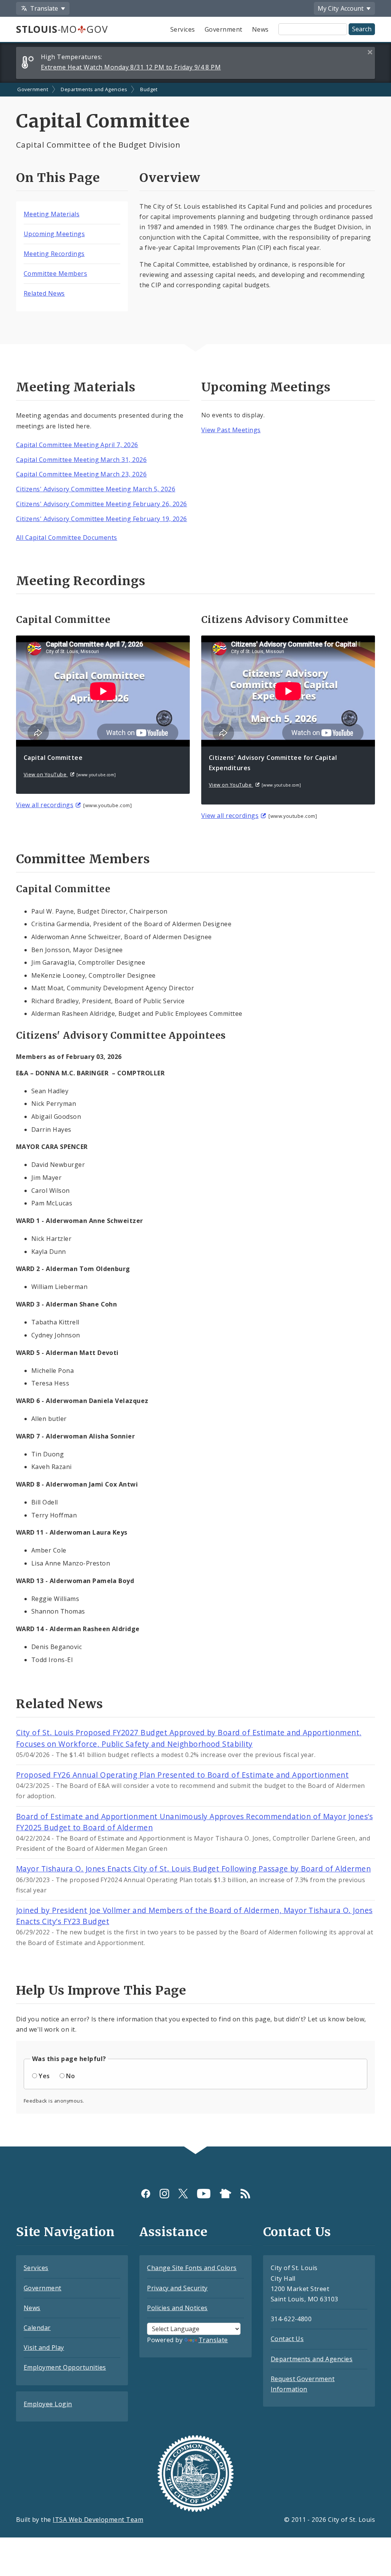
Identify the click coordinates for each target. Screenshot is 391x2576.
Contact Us (287, 2339)
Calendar (37, 2328)
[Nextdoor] (225, 2193)
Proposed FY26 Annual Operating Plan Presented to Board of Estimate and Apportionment (182, 1775)
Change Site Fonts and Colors (192, 2268)
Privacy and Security (177, 2288)
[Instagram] (164, 2193)
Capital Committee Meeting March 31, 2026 (81, 460)
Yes (44, 2076)
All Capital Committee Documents (67, 537)
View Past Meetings (231, 430)
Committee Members (55, 274)
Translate (213, 2340)
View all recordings (45, 805)
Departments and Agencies (94, 89)
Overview (170, 178)
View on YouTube (46, 774)
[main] (195, 1115)
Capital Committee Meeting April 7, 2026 (77, 445)
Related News (44, 293)
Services (183, 29)
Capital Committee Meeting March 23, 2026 (81, 474)
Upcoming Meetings (54, 234)
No (70, 2076)
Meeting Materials (52, 214)
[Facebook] (146, 2193)
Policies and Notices (177, 2308)
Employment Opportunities (65, 2367)
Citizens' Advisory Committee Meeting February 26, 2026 (102, 504)
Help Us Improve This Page (101, 1990)
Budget (149, 89)
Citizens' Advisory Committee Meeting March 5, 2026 (96, 489)
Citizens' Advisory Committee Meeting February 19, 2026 (102, 519)
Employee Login (48, 2404)
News (260, 29)
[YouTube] (204, 2193)
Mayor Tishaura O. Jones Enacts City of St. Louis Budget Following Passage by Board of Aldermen (193, 1869)
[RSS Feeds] (245, 2193)
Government (224, 29)
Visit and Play (44, 2348)
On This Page (58, 178)
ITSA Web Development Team (98, 2520)
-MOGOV (62, 29)
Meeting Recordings (54, 254)
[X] (183, 2193)
